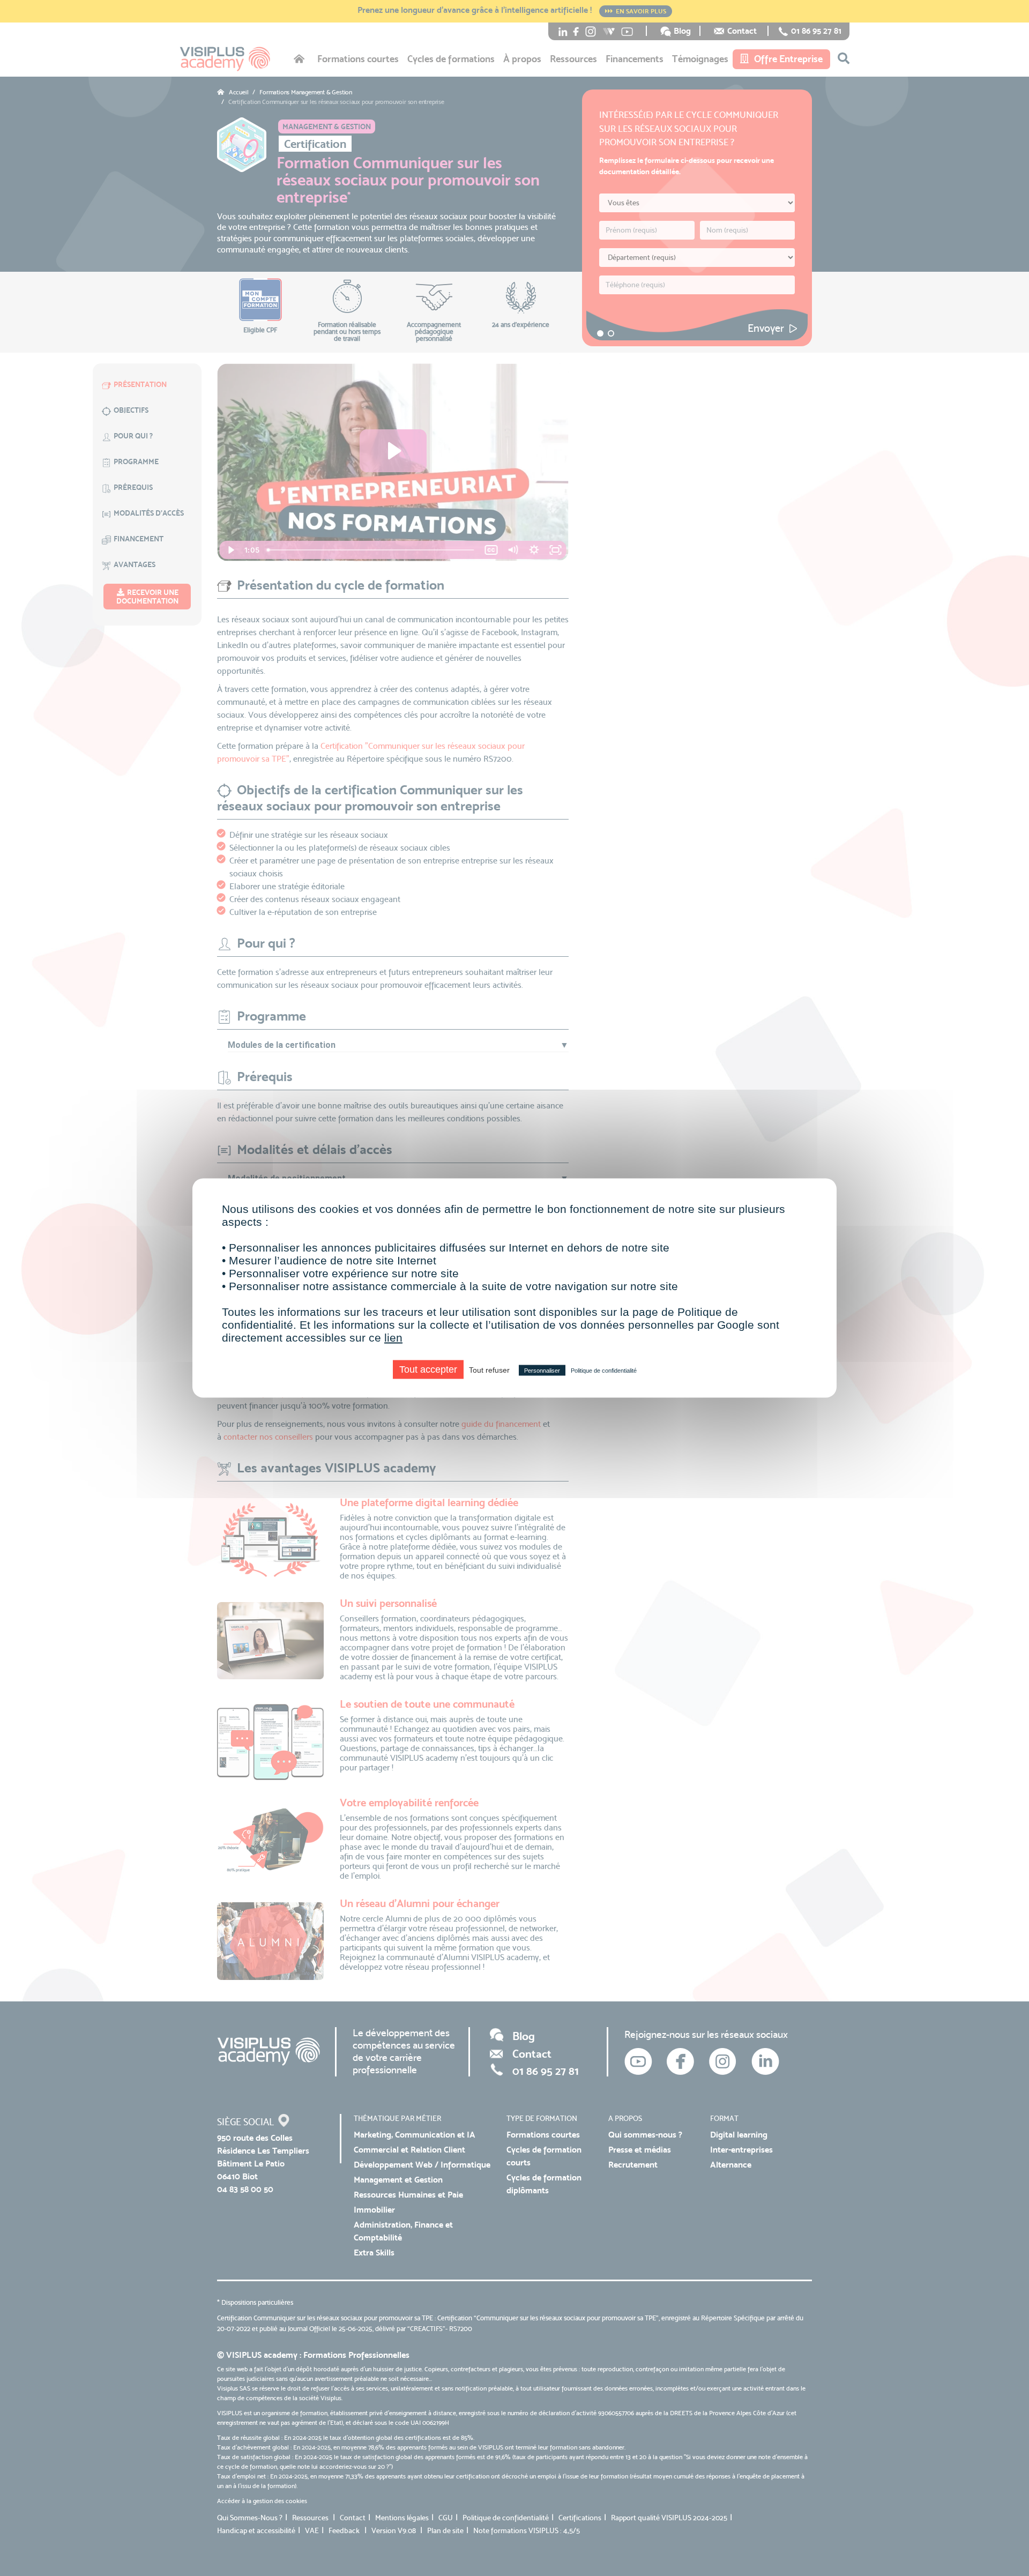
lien (393, 1338)
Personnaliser (542, 1371)
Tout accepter (428, 1369)
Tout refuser (489, 1370)
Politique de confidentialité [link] (604, 1371)
